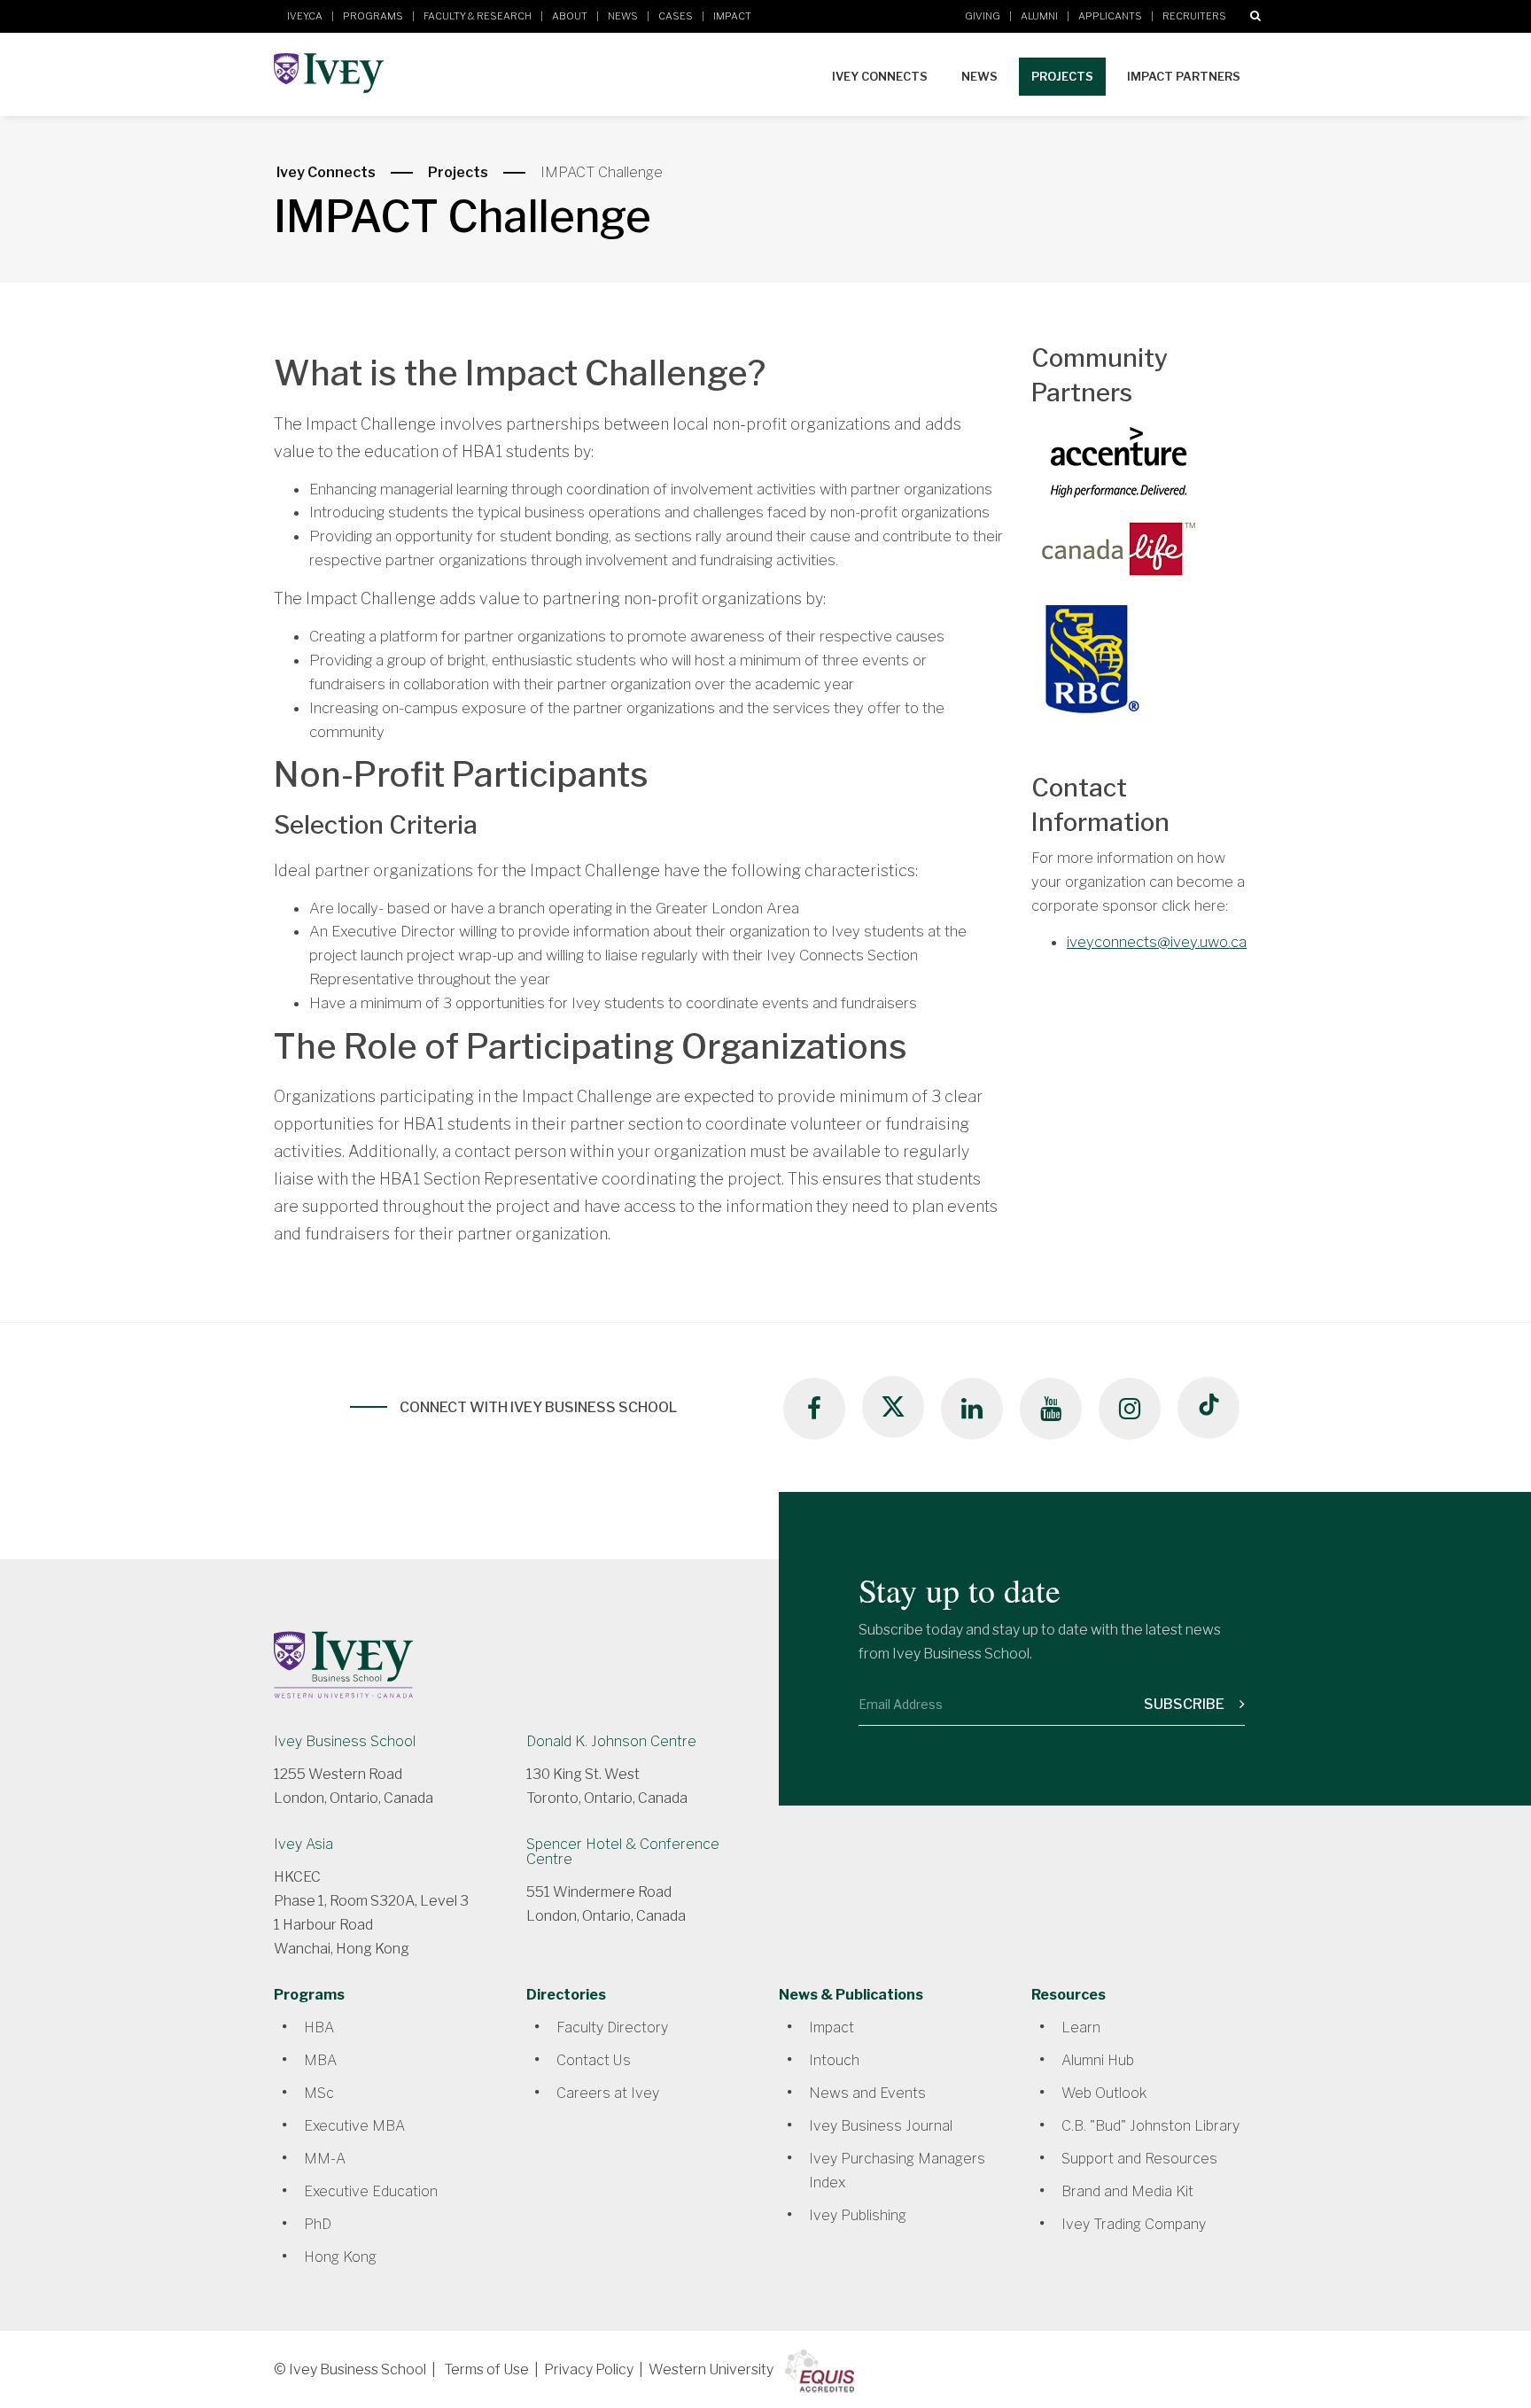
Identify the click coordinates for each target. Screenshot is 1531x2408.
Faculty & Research (478, 16)
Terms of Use (486, 2369)
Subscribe (1185, 1704)
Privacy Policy (589, 2369)
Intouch (834, 2060)
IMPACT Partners (1184, 76)
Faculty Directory (612, 2027)
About (570, 16)
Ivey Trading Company (1134, 2224)
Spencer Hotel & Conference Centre (623, 1852)
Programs (373, 16)
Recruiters (1194, 16)
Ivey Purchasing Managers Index (897, 2171)
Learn (1081, 2027)
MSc (319, 2093)
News (623, 16)
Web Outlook (1104, 2093)
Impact (732, 16)
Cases (676, 16)
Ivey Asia (303, 1844)
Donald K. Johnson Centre (611, 1741)
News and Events (867, 2093)
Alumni (1039, 16)
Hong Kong (340, 2257)
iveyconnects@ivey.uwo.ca (1157, 942)
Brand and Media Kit (1127, 2191)
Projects (1062, 76)
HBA (319, 2027)
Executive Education (371, 2191)
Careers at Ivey (608, 2093)
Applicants (1110, 16)
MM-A (325, 2159)
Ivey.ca (305, 16)
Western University (711, 2369)
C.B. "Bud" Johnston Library (1150, 2126)
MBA (320, 2060)
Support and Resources (1139, 2159)
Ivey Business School (345, 1741)
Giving (983, 16)
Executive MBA (354, 2126)
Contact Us (594, 2060)
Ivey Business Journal (881, 2126)
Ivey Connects (880, 76)
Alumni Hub (1098, 2060)
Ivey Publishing (858, 2215)
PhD (318, 2224)
